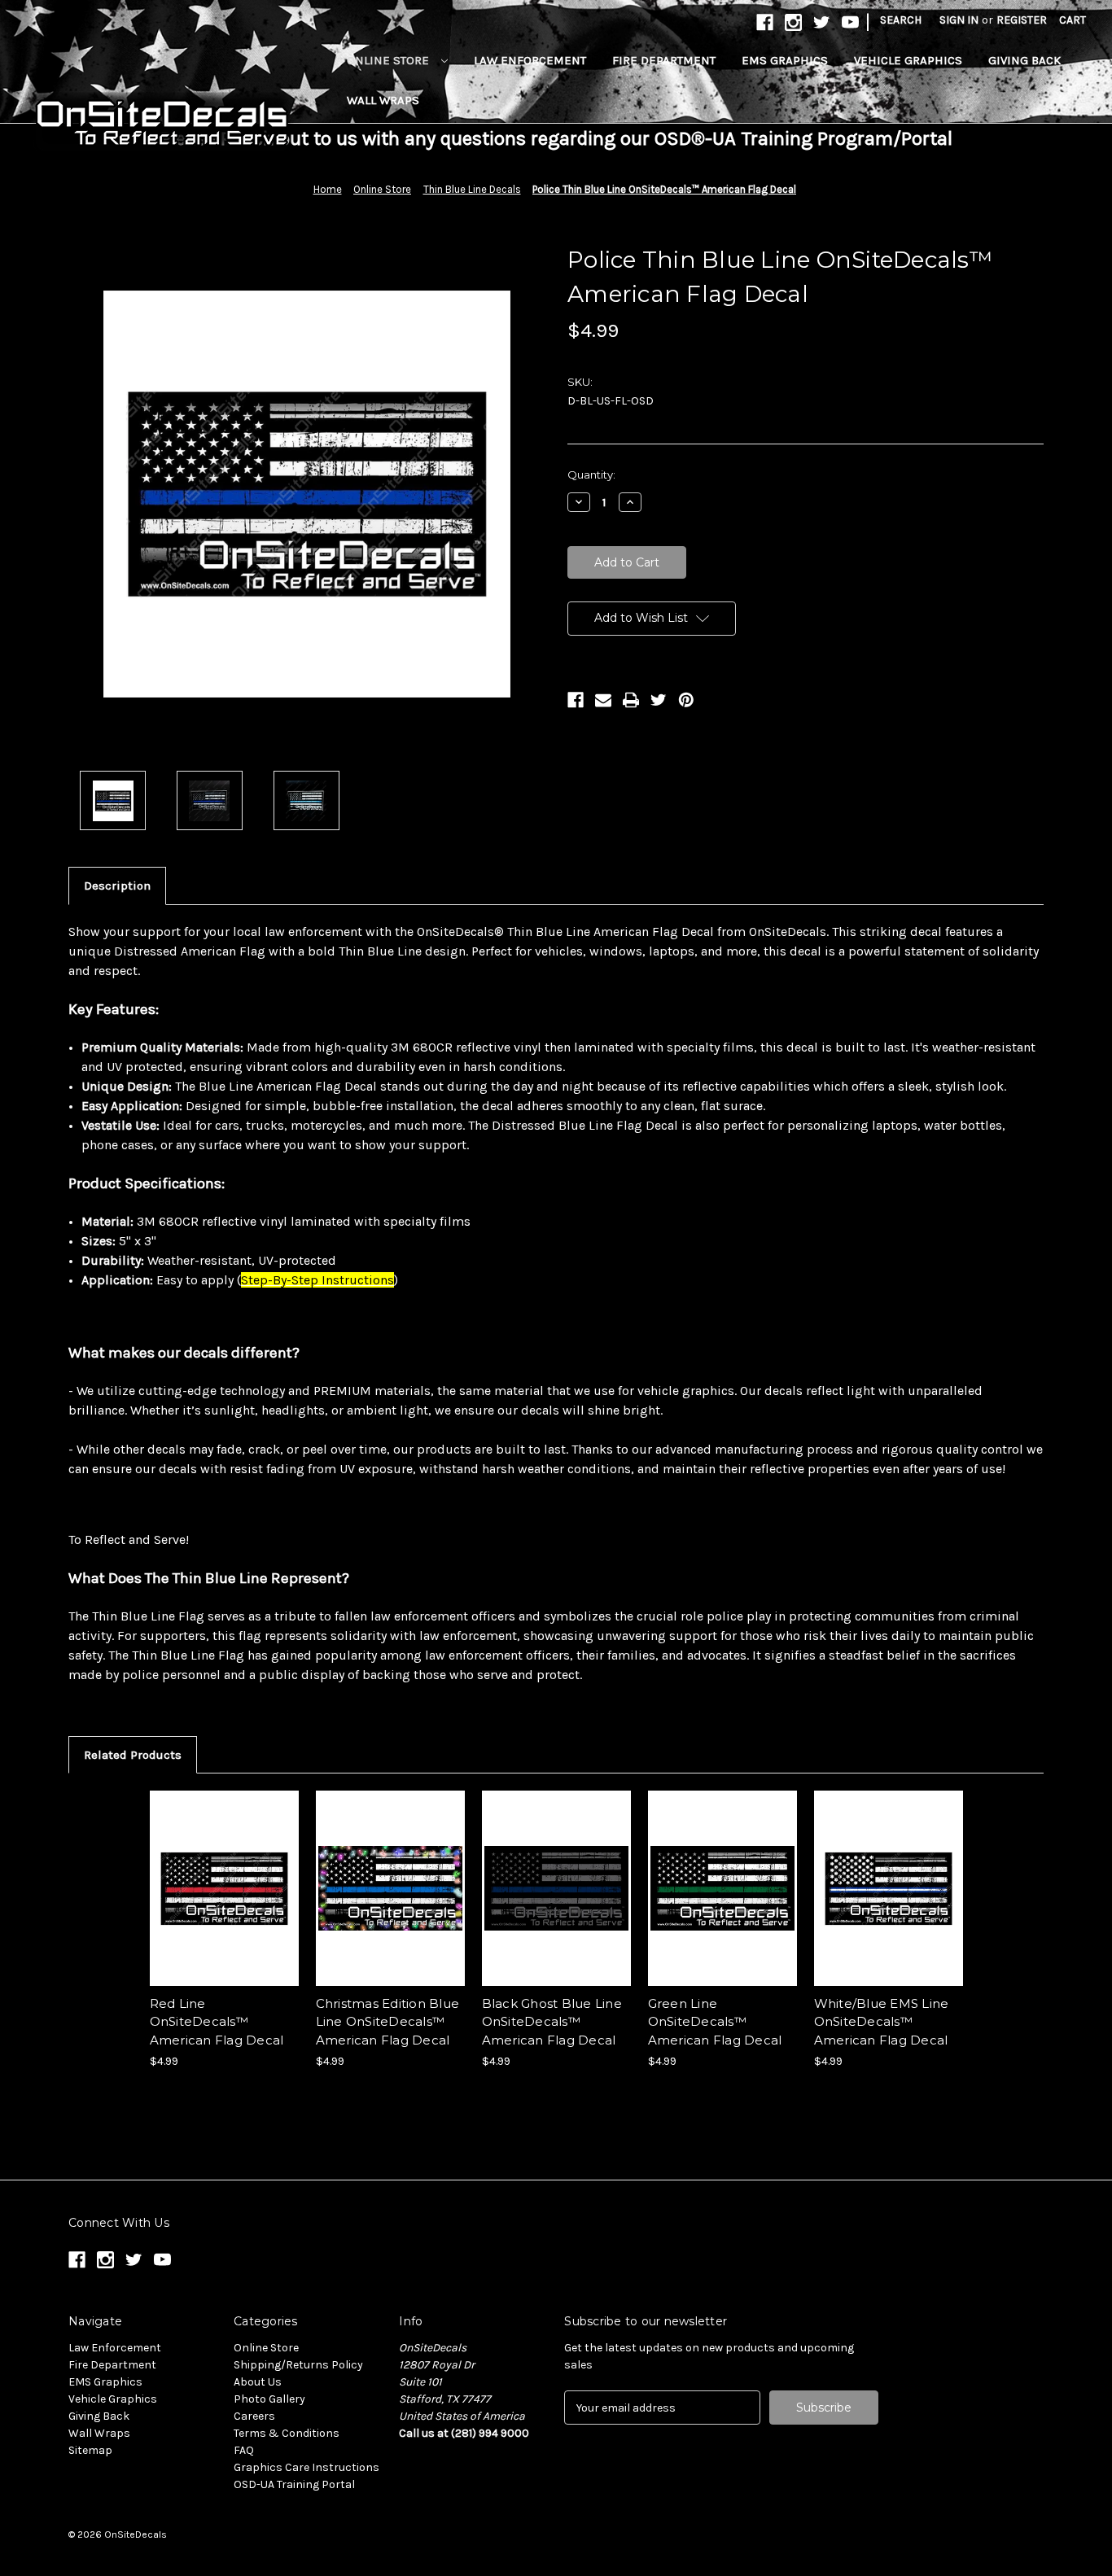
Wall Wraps (383, 100)
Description (117, 886)
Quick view (223, 1874)
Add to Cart (224, 1902)
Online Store (390, 60)
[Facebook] (576, 700)
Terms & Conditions (287, 2433)
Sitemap (90, 2450)
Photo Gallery (269, 2399)
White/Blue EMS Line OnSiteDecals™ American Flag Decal (882, 2022)
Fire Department (664, 60)
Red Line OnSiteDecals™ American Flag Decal (217, 2022)
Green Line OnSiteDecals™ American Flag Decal (715, 2022)
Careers (254, 2416)
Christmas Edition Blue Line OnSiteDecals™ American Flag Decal (388, 2022)
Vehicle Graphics (908, 60)
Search (901, 20)
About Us (258, 2382)
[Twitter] (659, 700)
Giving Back (1024, 60)
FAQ (244, 2450)
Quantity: (591, 475)
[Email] (603, 700)
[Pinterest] (686, 700)
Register (1022, 20)
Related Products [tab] (133, 1755)
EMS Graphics (785, 60)
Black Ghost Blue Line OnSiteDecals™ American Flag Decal (552, 2022)
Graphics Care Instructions (306, 2467)
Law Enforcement (530, 60)
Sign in (959, 20)
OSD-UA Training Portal (294, 2484)
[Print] (631, 700)
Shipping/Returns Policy (298, 2365)
